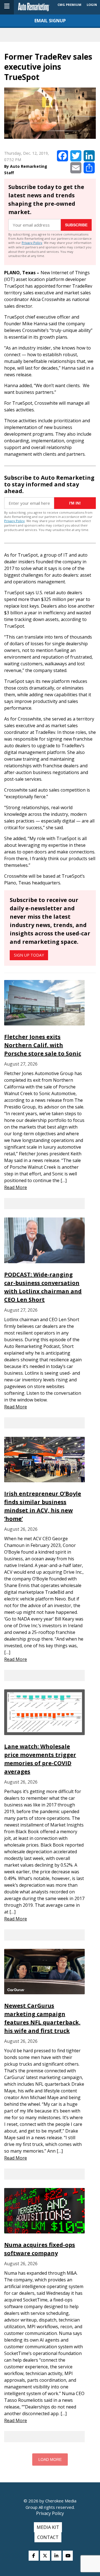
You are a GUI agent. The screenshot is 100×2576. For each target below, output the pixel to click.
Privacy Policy (32, 243)
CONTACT (48, 2537)
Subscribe (76, 225)
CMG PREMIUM (69, 5)
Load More (50, 2459)
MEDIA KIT (48, 2527)
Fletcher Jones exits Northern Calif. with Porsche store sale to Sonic (43, 1045)
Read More (16, 1187)
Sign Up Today (29, 955)
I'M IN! (75, 503)
